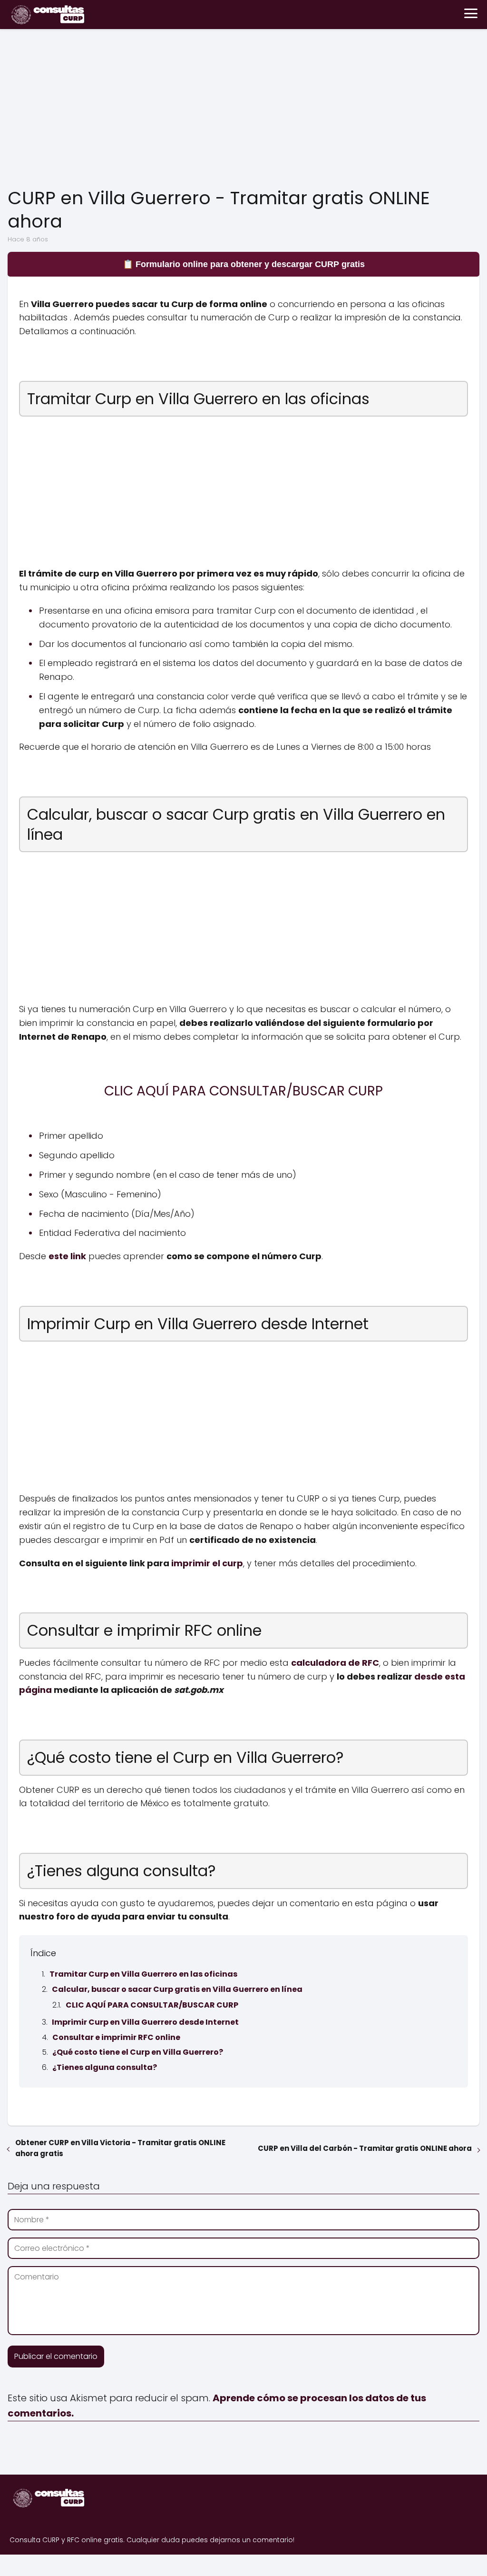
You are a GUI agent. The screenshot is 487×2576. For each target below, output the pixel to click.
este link (67, 1256)
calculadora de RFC (335, 1663)
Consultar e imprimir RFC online (116, 2037)
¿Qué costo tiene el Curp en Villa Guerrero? (138, 2052)
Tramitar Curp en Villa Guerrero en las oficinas (143, 1974)
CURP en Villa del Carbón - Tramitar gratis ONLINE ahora (365, 2148)
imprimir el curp (207, 1563)
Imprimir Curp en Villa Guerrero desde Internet (145, 2022)
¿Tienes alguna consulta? (105, 2067)
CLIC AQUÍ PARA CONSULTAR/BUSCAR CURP (152, 2005)
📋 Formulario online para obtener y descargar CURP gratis (244, 264)
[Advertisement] (243, 110)
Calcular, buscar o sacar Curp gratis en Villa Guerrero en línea (177, 1989)
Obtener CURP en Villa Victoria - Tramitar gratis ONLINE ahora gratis (120, 2148)
